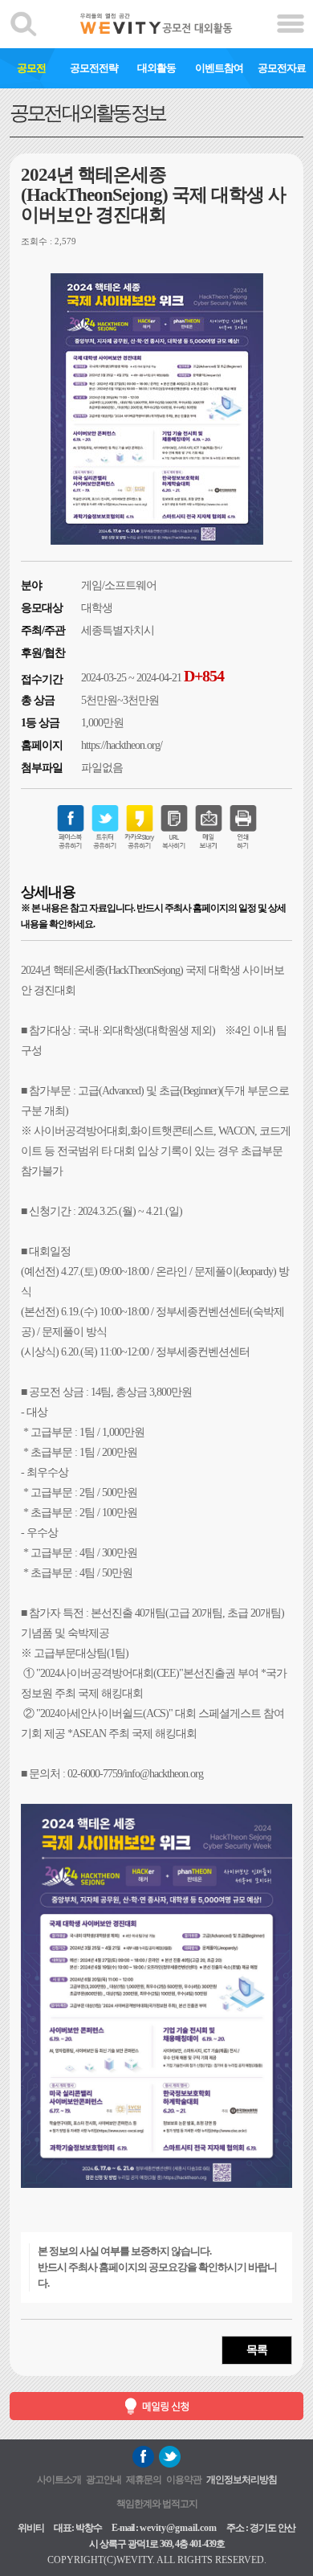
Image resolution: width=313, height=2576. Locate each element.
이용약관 (184, 2480)
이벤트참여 (219, 68)
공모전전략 (94, 68)
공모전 (31, 68)
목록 (257, 2350)
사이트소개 (59, 2480)
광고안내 (104, 2480)
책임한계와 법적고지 (157, 2504)
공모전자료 (282, 68)
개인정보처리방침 (242, 2480)
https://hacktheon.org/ (122, 745)
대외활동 (156, 68)
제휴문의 (144, 2480)
